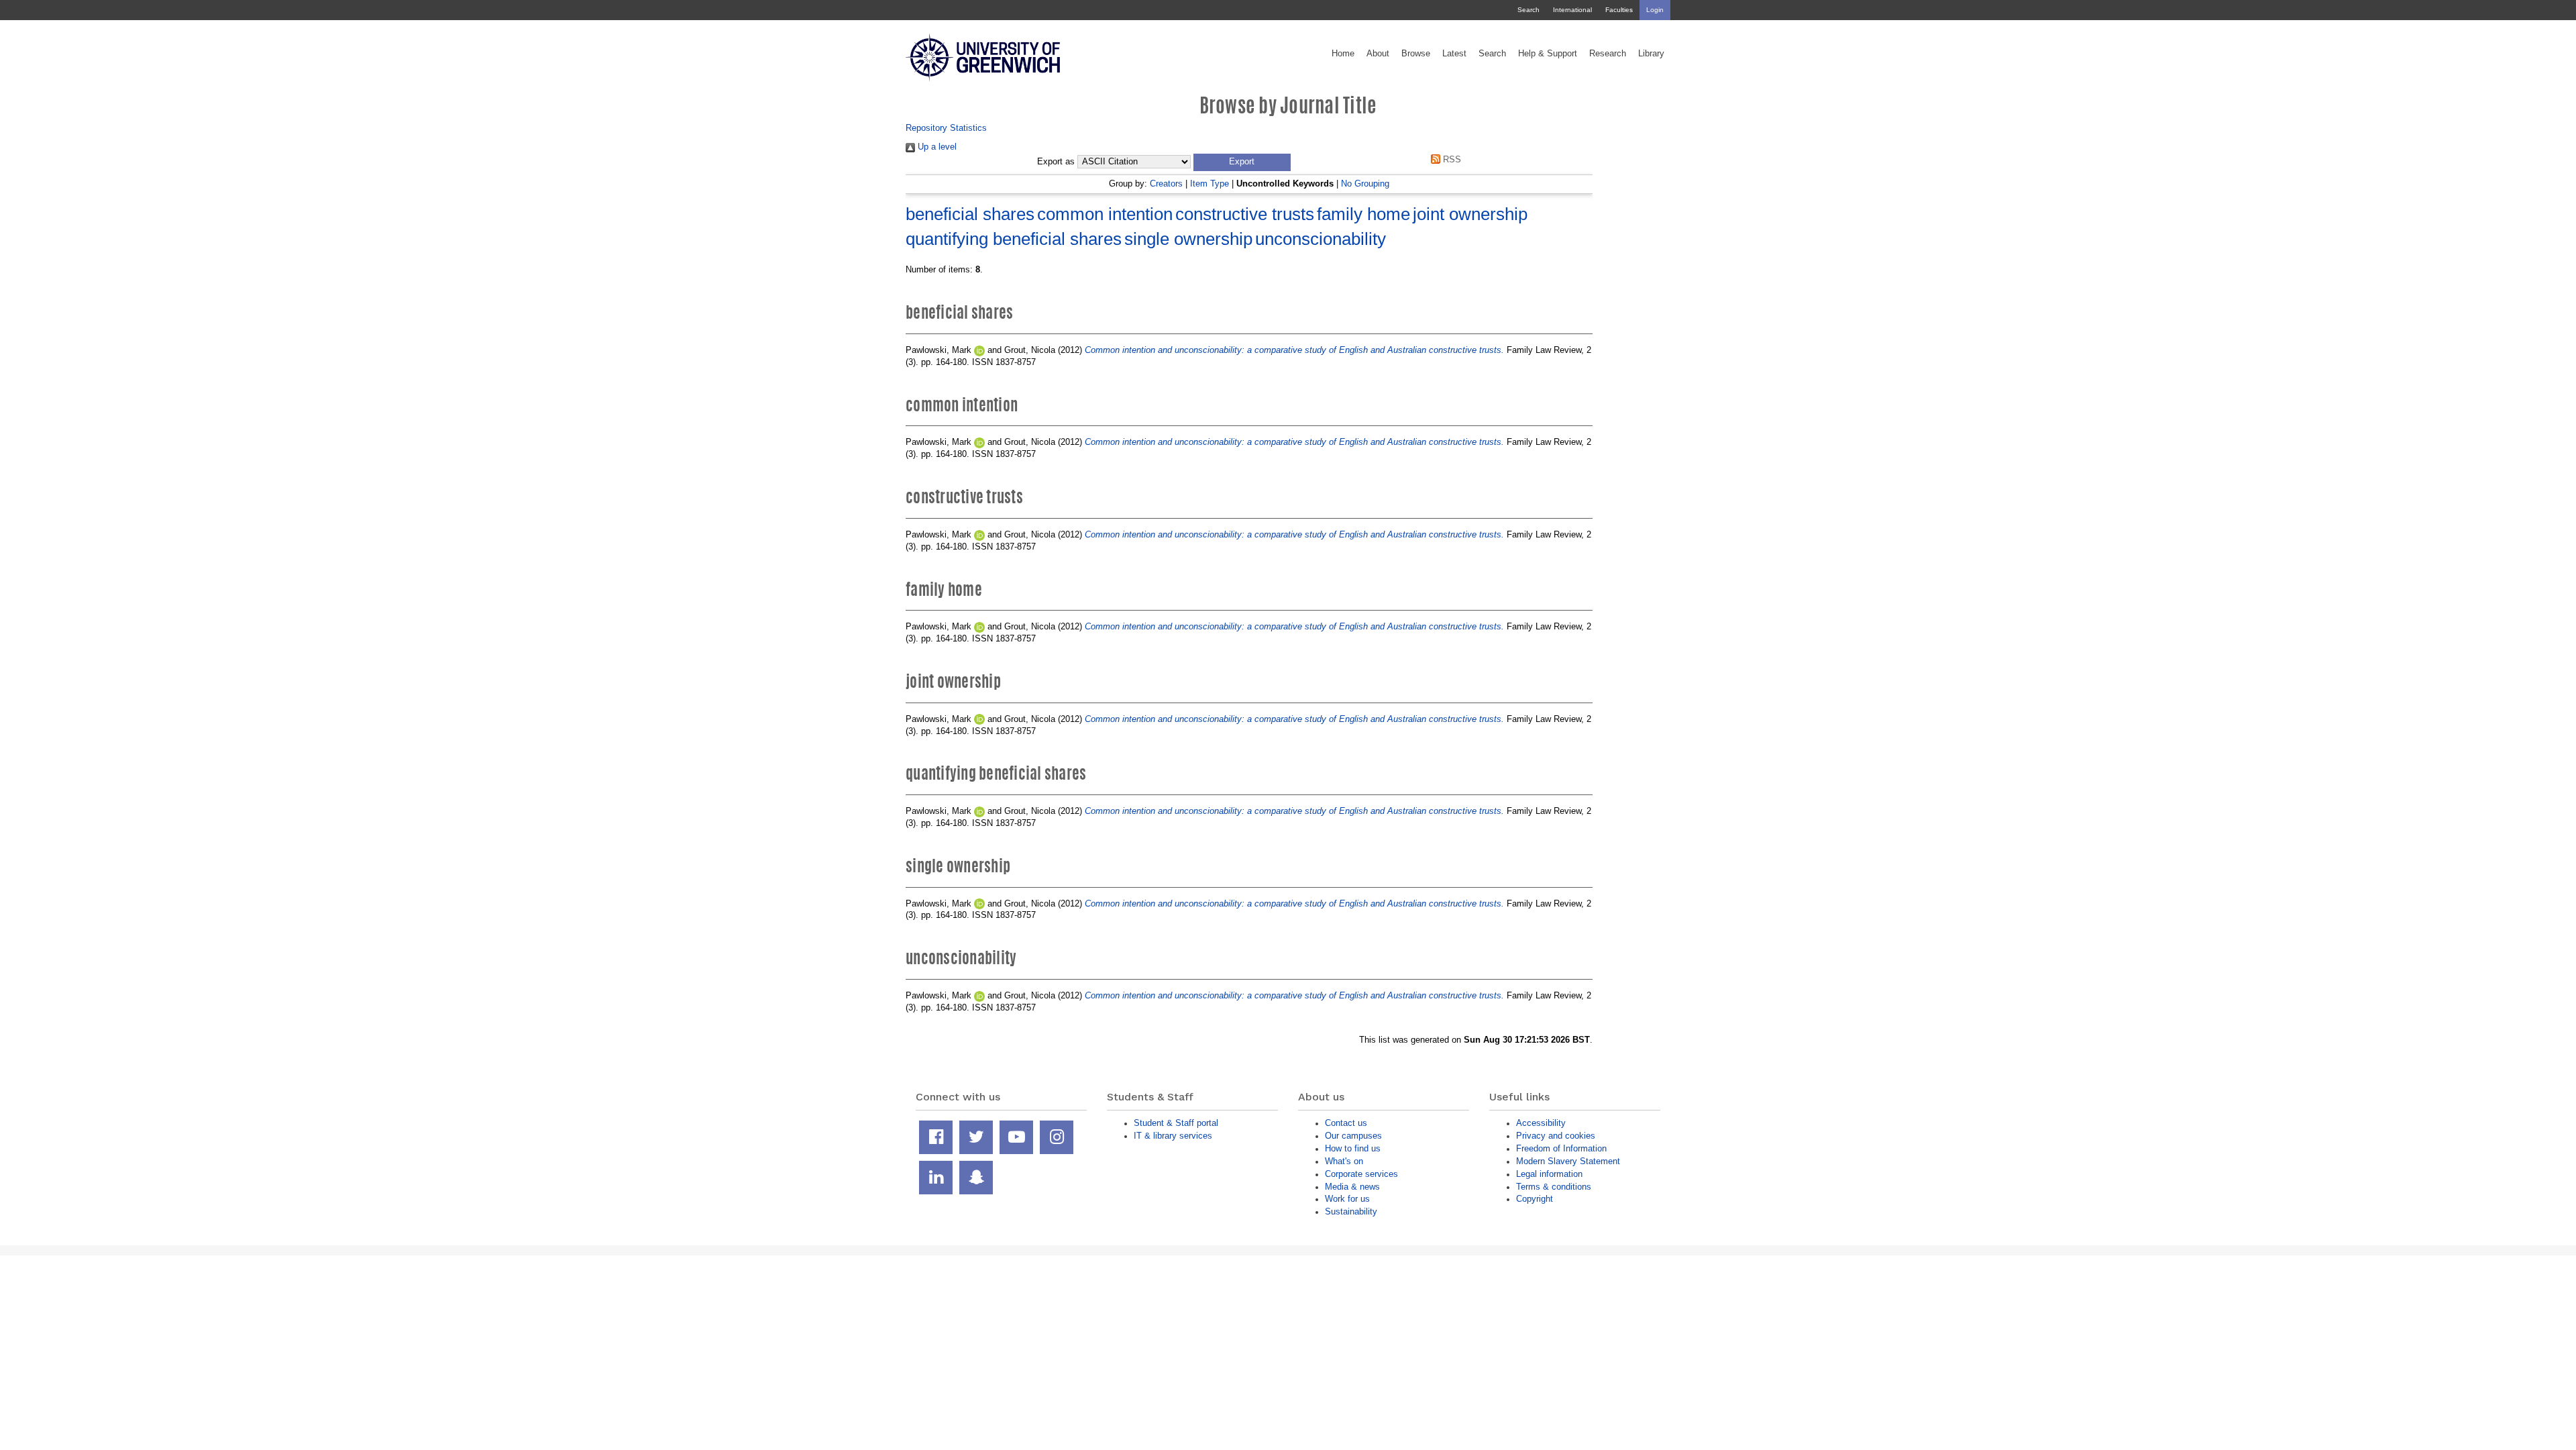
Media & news (1352, 1187)
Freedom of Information (1561, 1148)
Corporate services (1361, 1174)
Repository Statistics (946, 128)
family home (1363, 214)
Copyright (1535, 1199)
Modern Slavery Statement (1568, 1161)
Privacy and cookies (1556, 1136)
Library (1651, 54)
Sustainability (1351, 1211)
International (1572, 10)
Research (1608, 54)
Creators (1166, 184)
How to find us (1353, 1148)
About (1378, 54)
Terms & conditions (1554, 1187)
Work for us (1347, 1199)
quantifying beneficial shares (1014, 239)
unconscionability (1321, 239)
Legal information (1549, 1174)
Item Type (1210, 184)
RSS (1451, 159)
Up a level (936, 147)
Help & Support (1548, 54)
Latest (1454, 54)
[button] (1242, 162)
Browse (1416, 54)
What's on (1344, 1161)
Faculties (1619, 10)
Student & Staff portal (1176, 1123)
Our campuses (1353, 1136)
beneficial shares (970, 214)
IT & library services (1173, 1136)
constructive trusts (1245, 214)
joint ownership (1470, 214)
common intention (1105, 214)
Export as (1056, 162)
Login (1655, 10)
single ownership (1188, 239)
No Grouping (1365, 184)
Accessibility (1541, 1123)
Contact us (1346, 1123)
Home (1343, 54)
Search (1528, 10)
